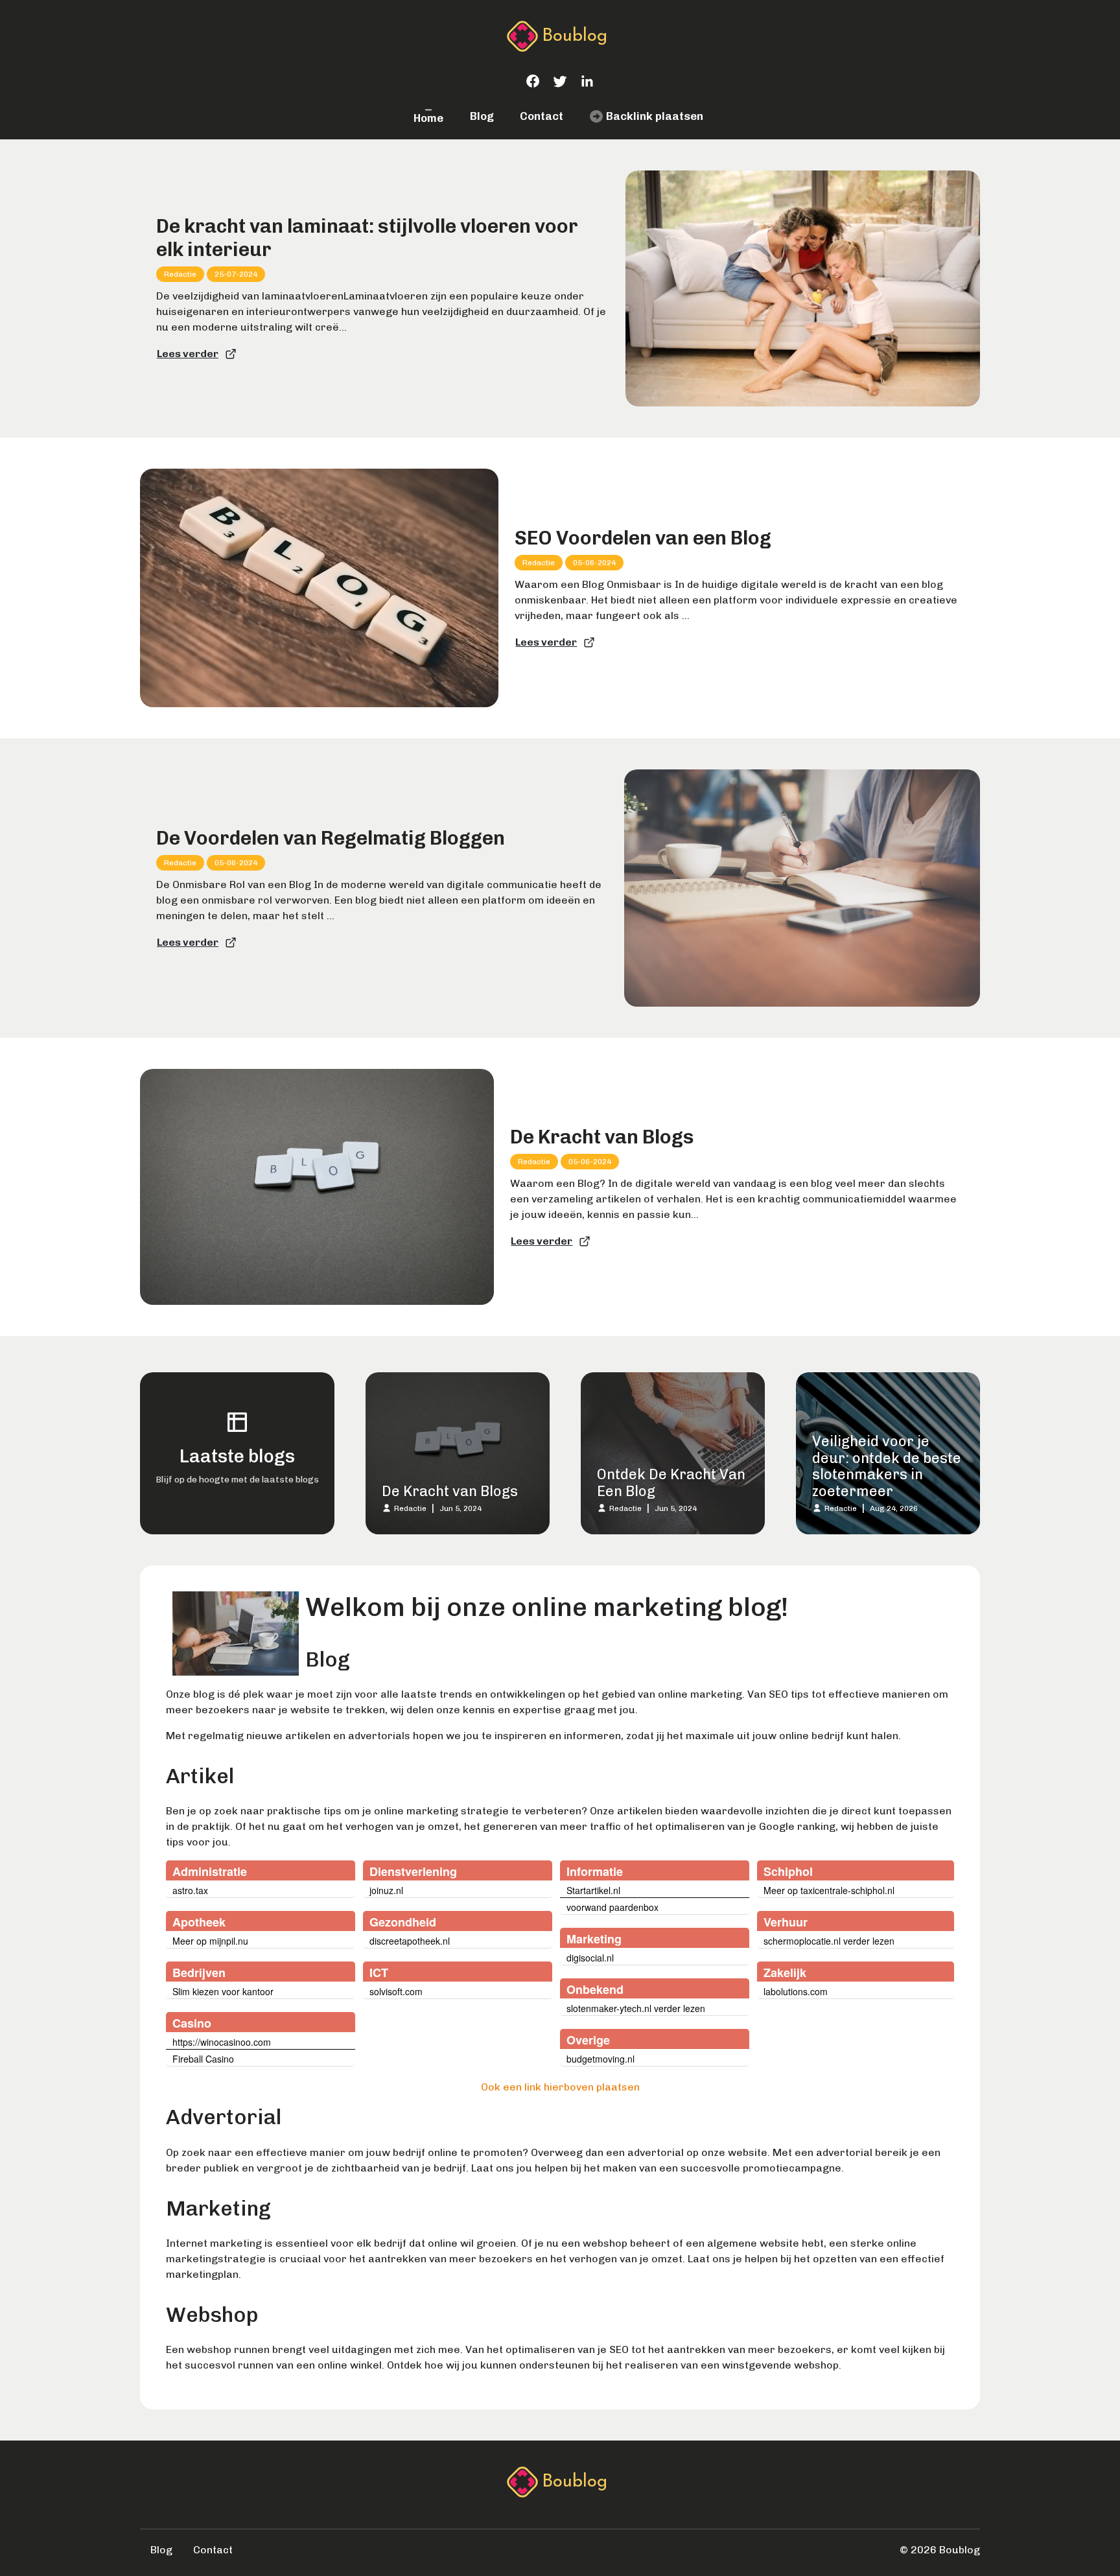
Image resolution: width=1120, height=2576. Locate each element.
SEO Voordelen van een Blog (643, 538)
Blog (482, 116)
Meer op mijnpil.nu (210, 1941)
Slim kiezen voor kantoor (223, 1991)
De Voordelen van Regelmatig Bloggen (331, 838)
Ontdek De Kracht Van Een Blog (671, 1483)
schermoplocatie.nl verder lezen (829, 1941)
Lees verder (188, 354)
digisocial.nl (590, 1958)
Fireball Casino (203, 2059)
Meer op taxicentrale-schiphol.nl (829, 1890)
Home (428, 118)
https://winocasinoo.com (222, 2042)
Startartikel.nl (593, 1890)
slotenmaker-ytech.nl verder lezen (636, 2008)
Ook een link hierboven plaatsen (560, 2087)
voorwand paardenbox (612, 1907)
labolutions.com (796, 1991)
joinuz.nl (386, 1890)
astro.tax (190, 1890)
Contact (542, 116)
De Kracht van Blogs (602, 1137)
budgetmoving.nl (601, 2059)
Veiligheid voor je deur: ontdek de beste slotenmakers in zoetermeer (887, 1466)
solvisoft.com (396, 1991)
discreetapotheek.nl (410, 1941)
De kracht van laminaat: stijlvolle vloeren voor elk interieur (367, 238)
